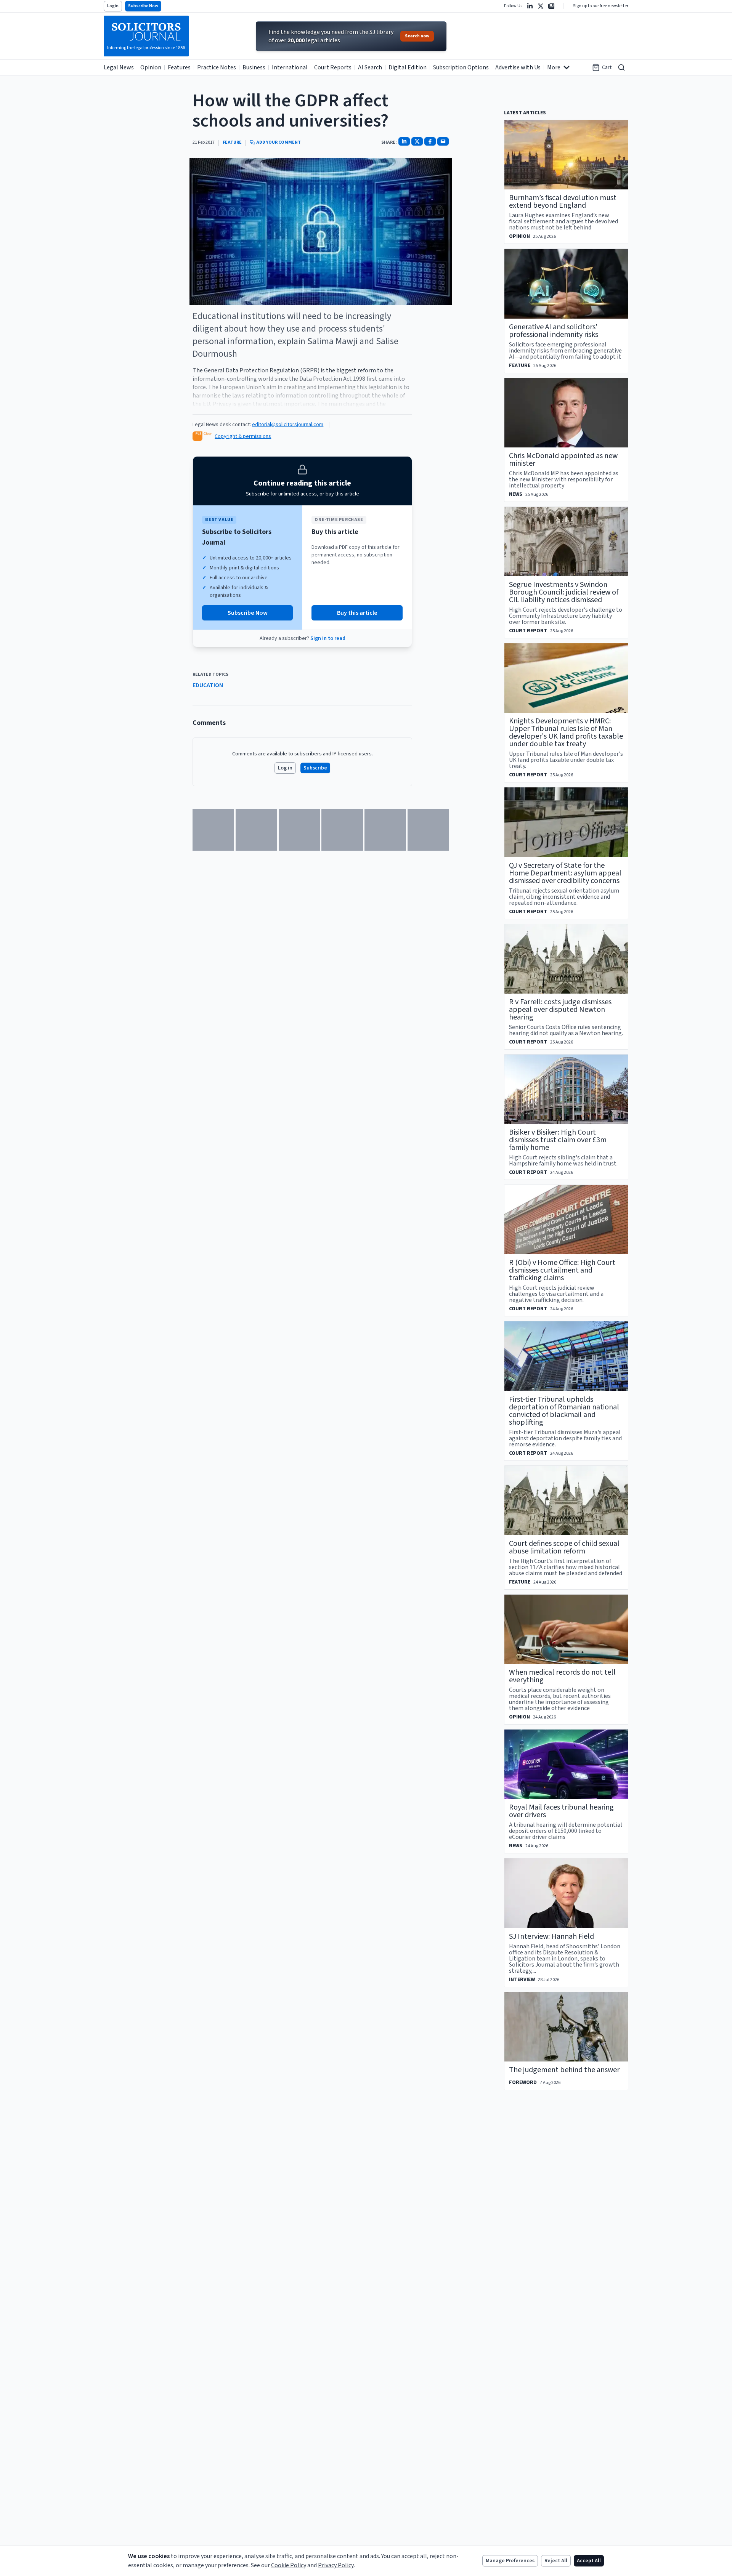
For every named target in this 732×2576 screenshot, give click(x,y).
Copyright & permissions (243, 436)
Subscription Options (461, 67)
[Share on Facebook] (430, 141)
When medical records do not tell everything (562, 1676)
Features (179, 67)
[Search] (621, 67)
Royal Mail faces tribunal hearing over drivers (561, 1811)
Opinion (151, 67)
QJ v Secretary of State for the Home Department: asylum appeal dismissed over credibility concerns (565, 873)
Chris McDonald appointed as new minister (563, 460)
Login (113, 6)
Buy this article (357, 613)
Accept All (589, 2561)
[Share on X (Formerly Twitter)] (417, 141)
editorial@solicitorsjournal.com (288, 425)
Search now (417, 36)
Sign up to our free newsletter (601, 6)
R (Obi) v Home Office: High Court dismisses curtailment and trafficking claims (562, 1270)
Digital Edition (408, 67)
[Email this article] (443, 141)
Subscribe (315, 768)
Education (208, 685)
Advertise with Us (518, 67)
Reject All (556, 2561)
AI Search (370, 67)
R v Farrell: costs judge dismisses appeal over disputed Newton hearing (560, 1010)
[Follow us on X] (541, 6)
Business (254, 67)
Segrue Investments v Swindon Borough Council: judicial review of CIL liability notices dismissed (564, 592)
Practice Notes (217, 67)
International (290, 67)
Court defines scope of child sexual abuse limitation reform (564, 1547)
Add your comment (279, 143)
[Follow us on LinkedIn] (530, 6)
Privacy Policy (336, 2565)
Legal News (119, 67)
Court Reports (333, 67)
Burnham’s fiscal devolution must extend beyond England (563, 202)
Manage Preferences (510, 2561)
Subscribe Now (143, 6)
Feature (232, 143)
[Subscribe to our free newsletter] (551, 6)
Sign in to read (328, 638)
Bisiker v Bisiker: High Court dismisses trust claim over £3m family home (558, 1140)
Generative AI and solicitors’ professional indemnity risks (554, 331)
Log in (285, 768)
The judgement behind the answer (564, 2070)
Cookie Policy (289, 2565)
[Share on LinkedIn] (404, 141)
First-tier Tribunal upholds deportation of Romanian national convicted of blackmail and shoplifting (564, 1411)
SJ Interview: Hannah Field (551, 1936)
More (554, 67)
